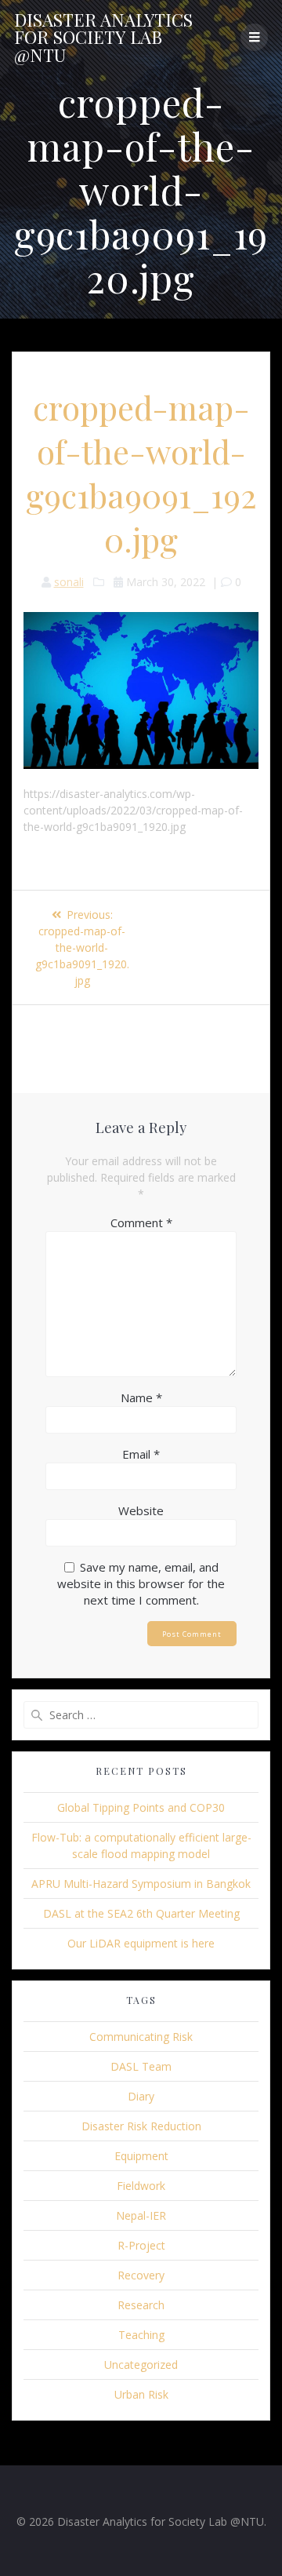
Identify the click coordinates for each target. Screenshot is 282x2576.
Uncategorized (141, 2365)
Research (141, 2305)
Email (141, 1454)
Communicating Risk (141, 2037)
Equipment (141, 2156)
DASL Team (141, 2066)
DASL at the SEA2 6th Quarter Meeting (141, 1913)
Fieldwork (141, 2186)
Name (141, 1397)
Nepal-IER (141, 2215)
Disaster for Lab (103, 37)
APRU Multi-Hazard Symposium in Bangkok (141, 1884)
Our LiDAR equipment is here (141, 1943)
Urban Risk (141, 2394)
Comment (141, 1222)
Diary (141, 2096)
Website (141, 1510)
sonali (69, 582)
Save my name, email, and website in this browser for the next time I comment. (141, 1583)
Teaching (141, 2335)
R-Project (141, 2245)
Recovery (141, 2275)
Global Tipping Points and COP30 (141, 1807)
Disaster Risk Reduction (141, 2126)
